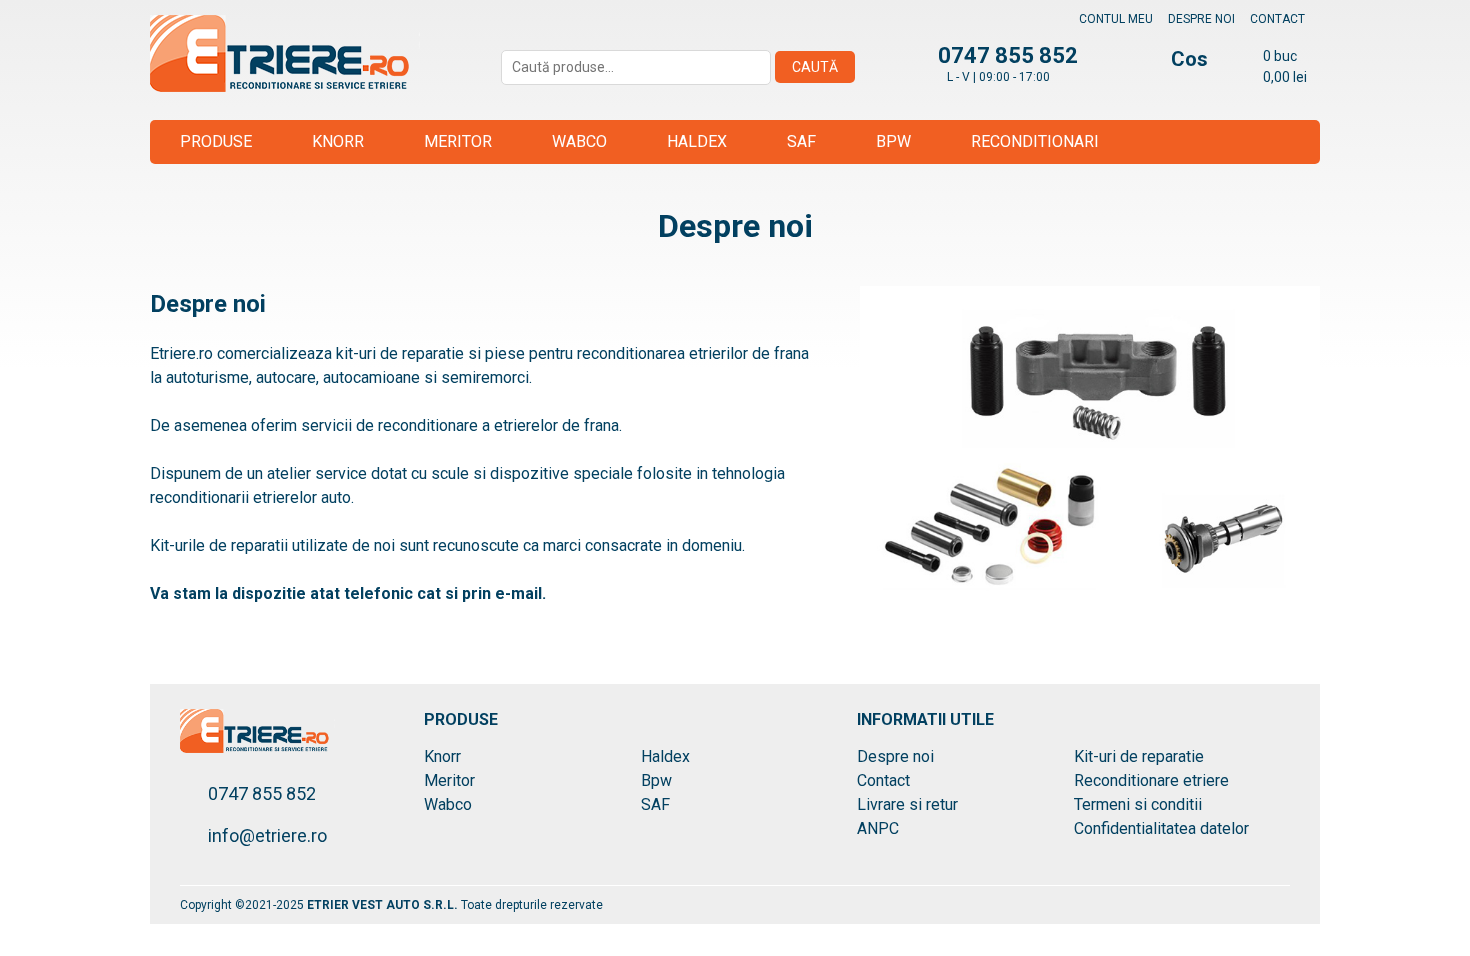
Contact (1277, 19)
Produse (216, 141)
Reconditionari (1035, 141)
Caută (815, 67)
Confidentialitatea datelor (1161, 828)
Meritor (458, 141)
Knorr (338, 141)
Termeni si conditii (1138, 804)
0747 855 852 (262, 793)
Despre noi (1201, 19)
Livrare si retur (907, 804)
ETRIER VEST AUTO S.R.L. (384, 905)
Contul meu (1116, 19)
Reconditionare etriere (1151, 780)
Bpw (893, 141)
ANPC (878, 828)
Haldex (697, 141)
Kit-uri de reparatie (1139, 756)
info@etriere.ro (267, 835)
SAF (801, 141)
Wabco (579, 141)
